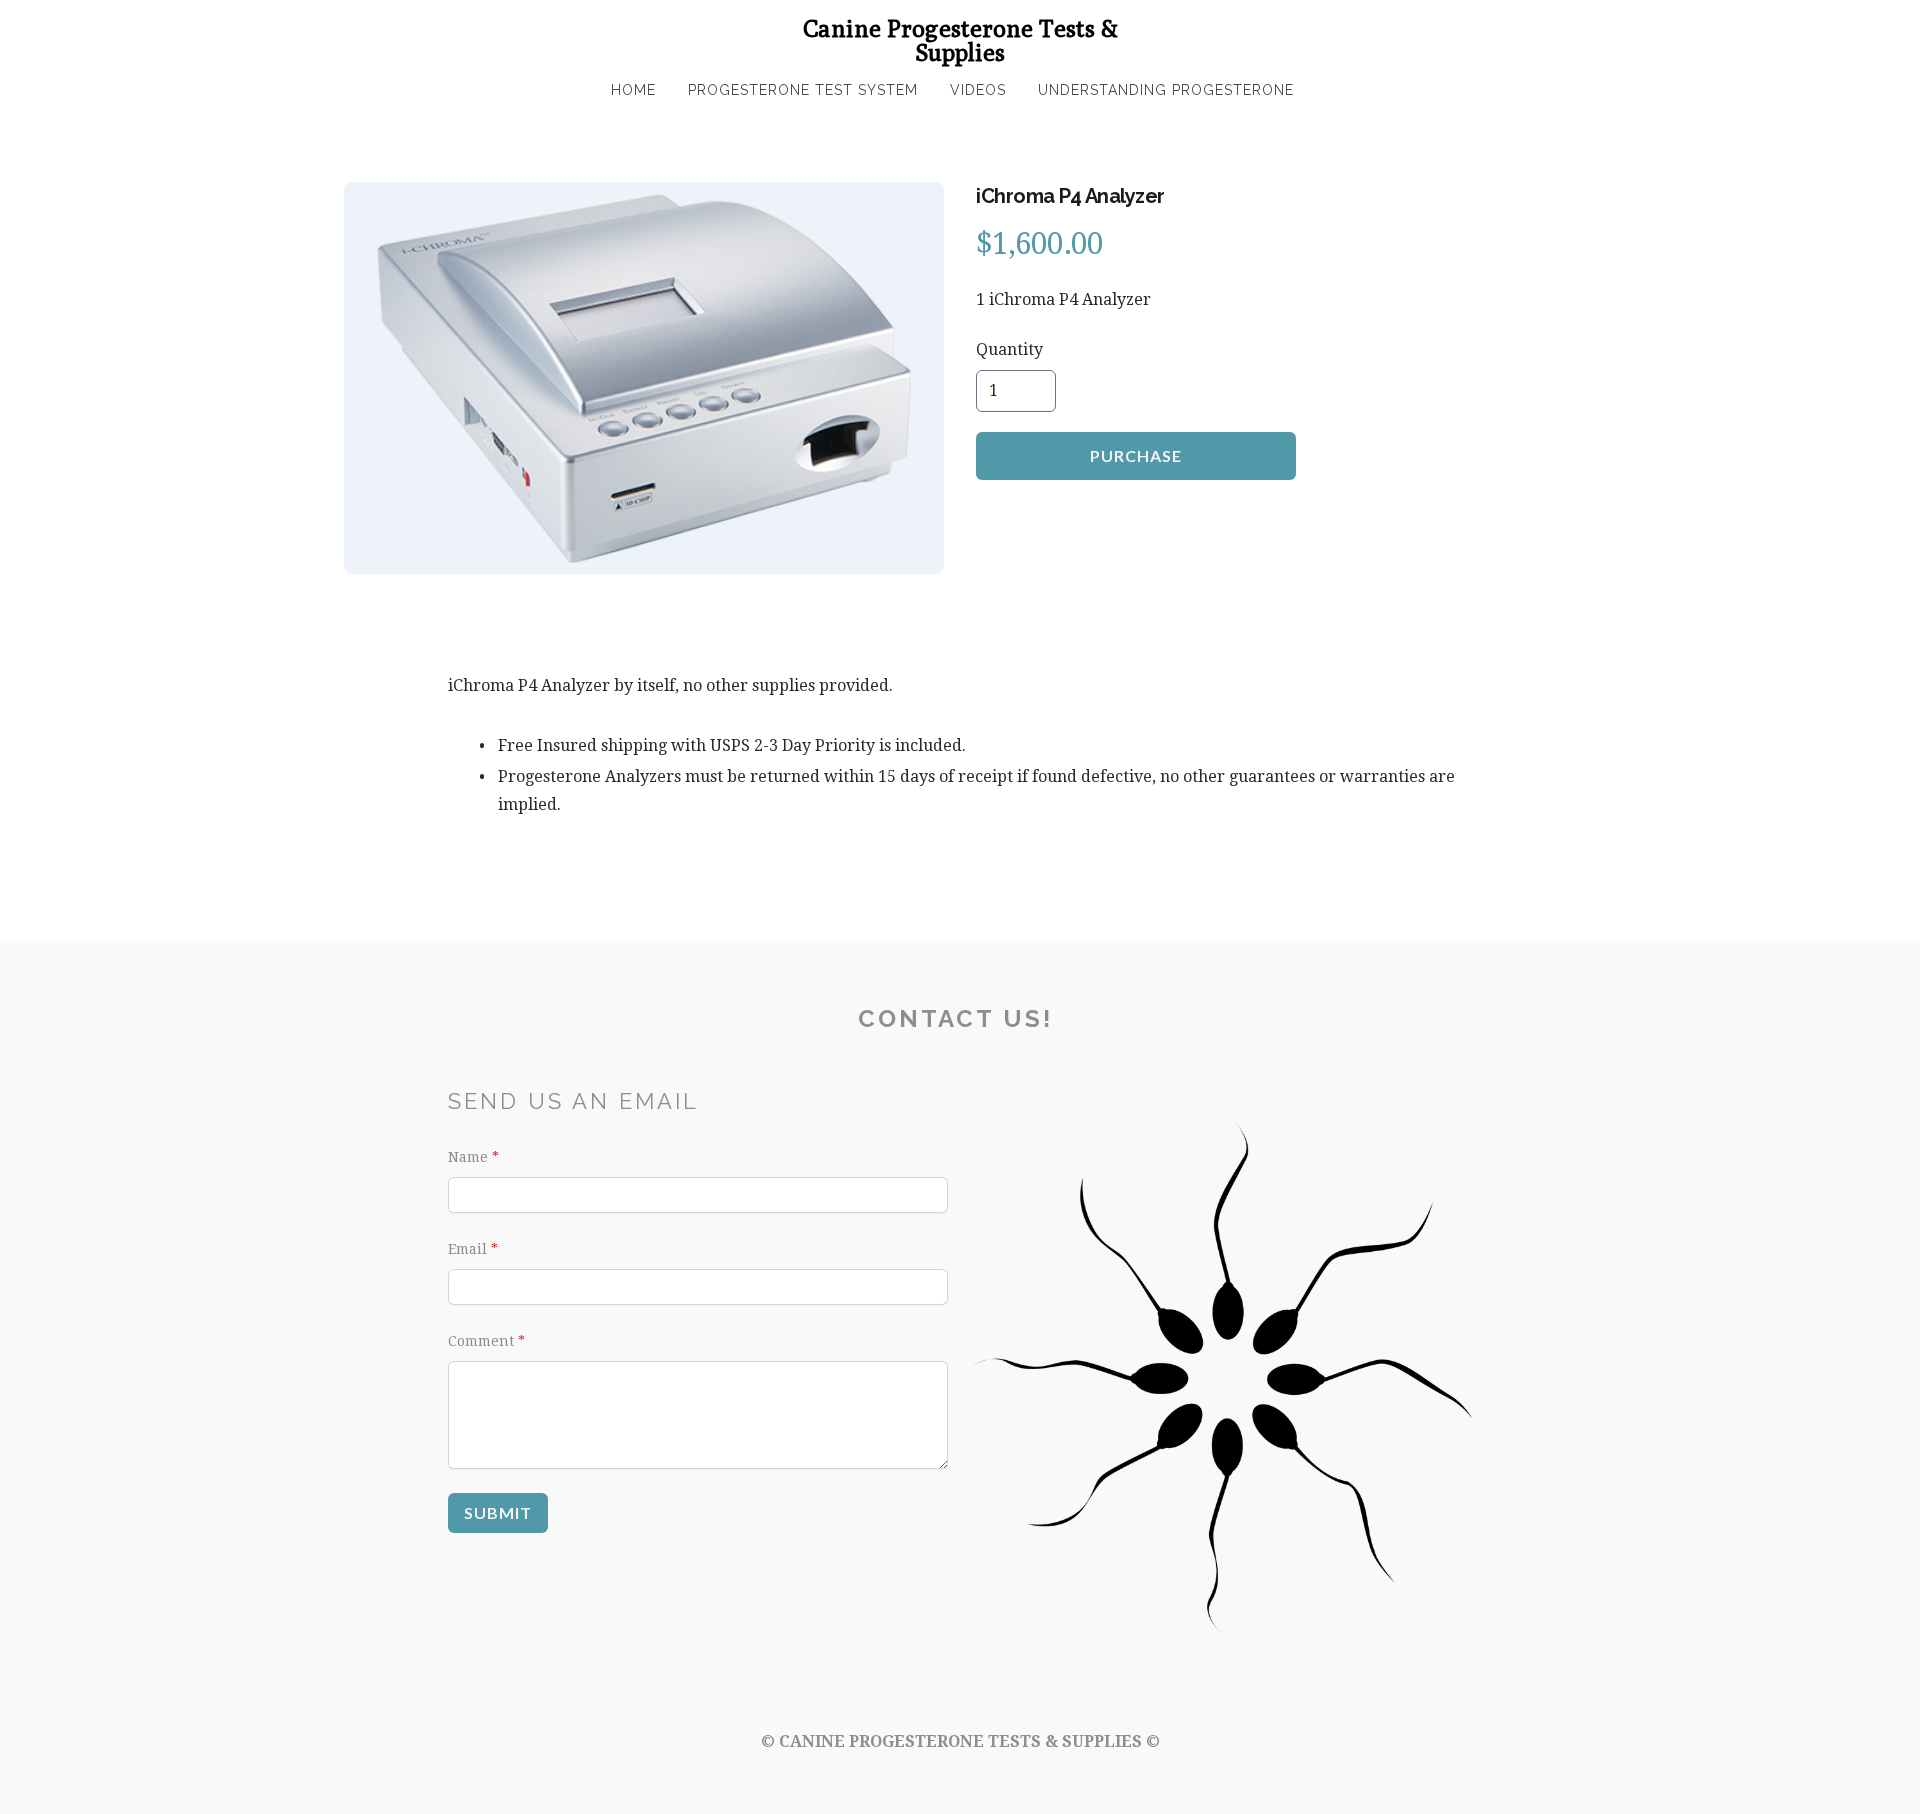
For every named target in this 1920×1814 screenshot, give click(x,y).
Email (467, 1249)
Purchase (1136, 455)
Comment (481, 1341)
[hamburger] (360, 32)
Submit (498, 1512)
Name (468, 1157)
